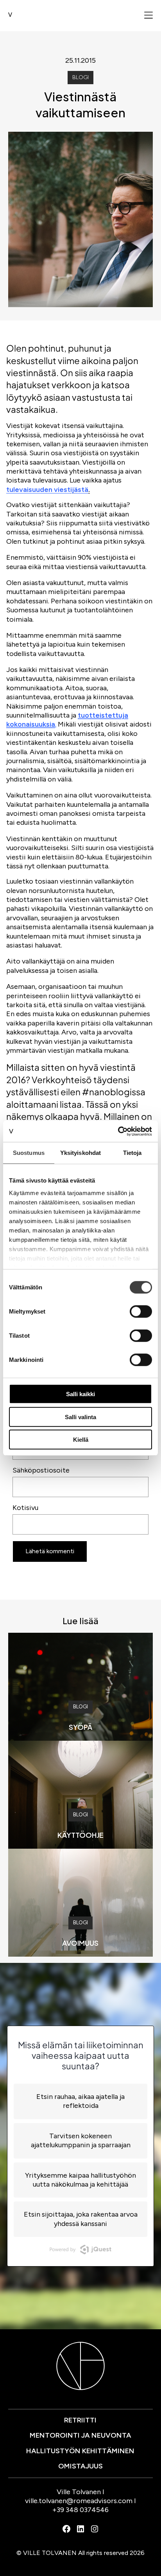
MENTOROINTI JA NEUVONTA (80, 2435)
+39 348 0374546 (80, 2510)
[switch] (141, 1312)
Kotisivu (25, 1508)
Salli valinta (80, 1417)
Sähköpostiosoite (41, 1470)
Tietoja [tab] (132, 1153)
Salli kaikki (80, 1394)
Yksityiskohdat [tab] (80, 1153)
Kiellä (81, 1440)
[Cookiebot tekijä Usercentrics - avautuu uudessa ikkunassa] (118, 1131)
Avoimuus (80, 1943)
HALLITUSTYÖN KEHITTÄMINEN (80, 2451)
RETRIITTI (80, 2420)
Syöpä (80, 1727)
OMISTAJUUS (80, 2466)
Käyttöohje (80, 1835)
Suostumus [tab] (29, 1153)
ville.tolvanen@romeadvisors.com (79, 2501)
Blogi (80, 77)
